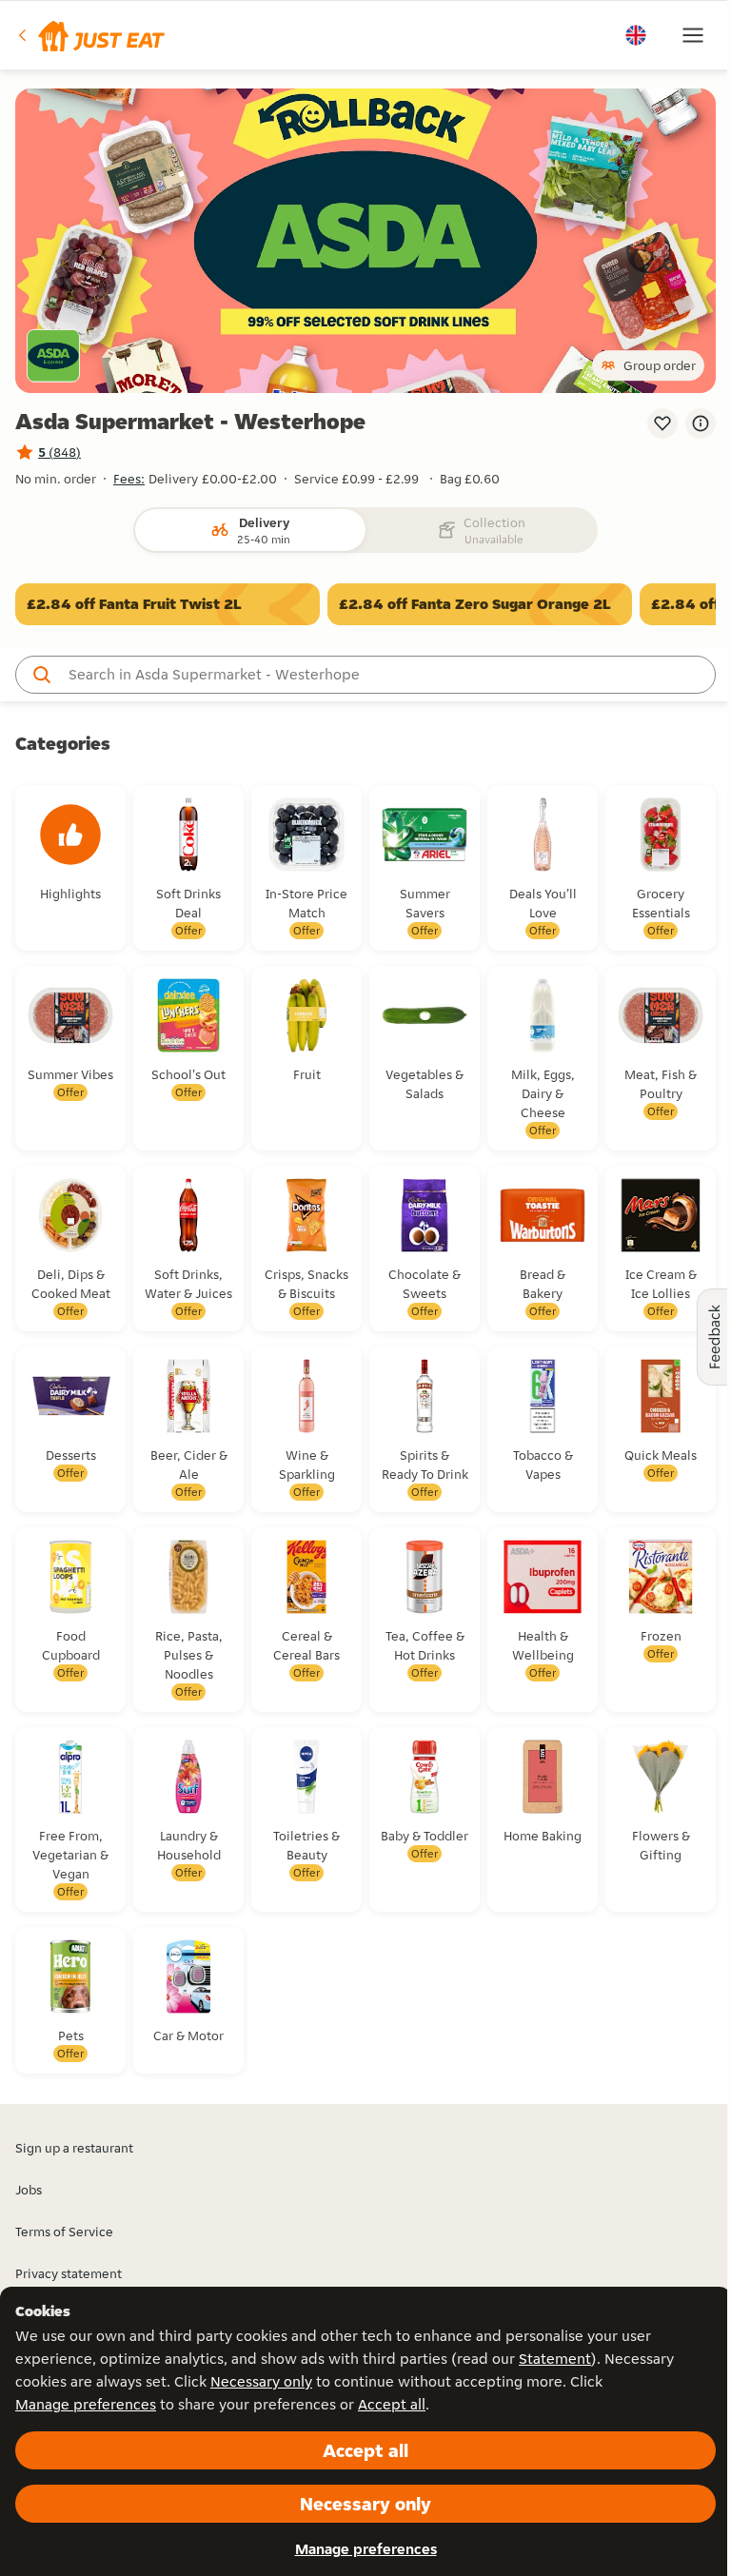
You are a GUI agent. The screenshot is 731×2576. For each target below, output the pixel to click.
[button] (90, 35)
